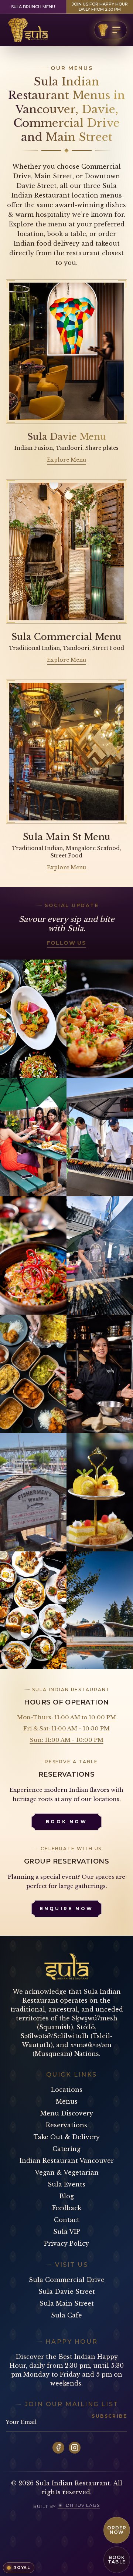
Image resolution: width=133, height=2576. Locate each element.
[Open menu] (110, 30)
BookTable (117, 2560)
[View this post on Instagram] (33, 1019)
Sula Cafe (66, 2315)
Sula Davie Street (67, 2292)
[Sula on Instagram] (75, 2448)
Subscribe (109, 2416)
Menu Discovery (67, 2113)
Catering (66, 2149)
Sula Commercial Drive (67, 2280)
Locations (67, 2090)
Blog (66, 2196)
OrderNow (117, 2530)
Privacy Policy (66, 2243)
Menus (67, 2101)
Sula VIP (67, 2232)
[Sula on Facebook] (58, 2448)
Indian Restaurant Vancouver (67, 2161)
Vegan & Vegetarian (67, 2172)
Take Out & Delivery (67, 2137)
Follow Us (67, 943)
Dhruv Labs (83, 2505)
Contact (67, 2220)
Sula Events (66, 2184)
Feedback (67, 2208)
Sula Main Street (67, 2303)
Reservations (66, 2125)
